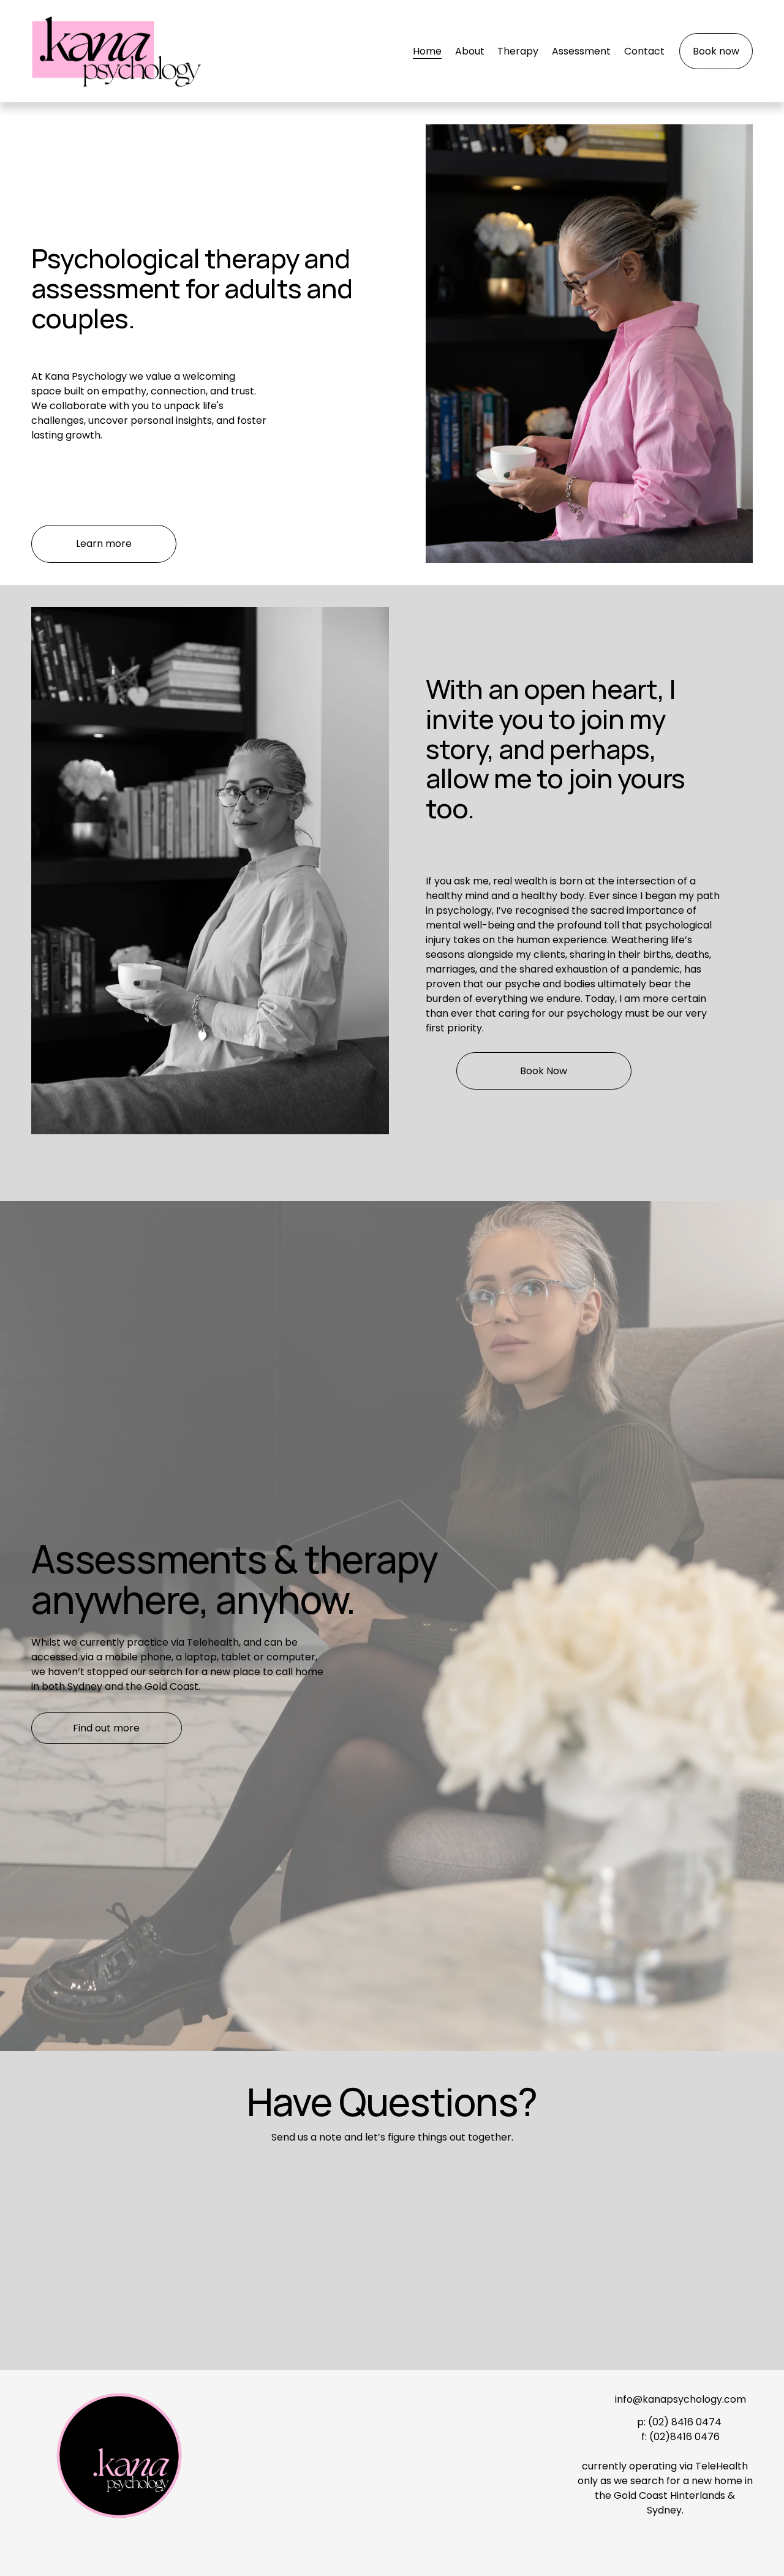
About (470, 51)
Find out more (106, 1728)
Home (427, 51)
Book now (716, 51)
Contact (644, 51)
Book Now (544, 1071)
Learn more (104, 544)
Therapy (518, 51)
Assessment (581, 51)
